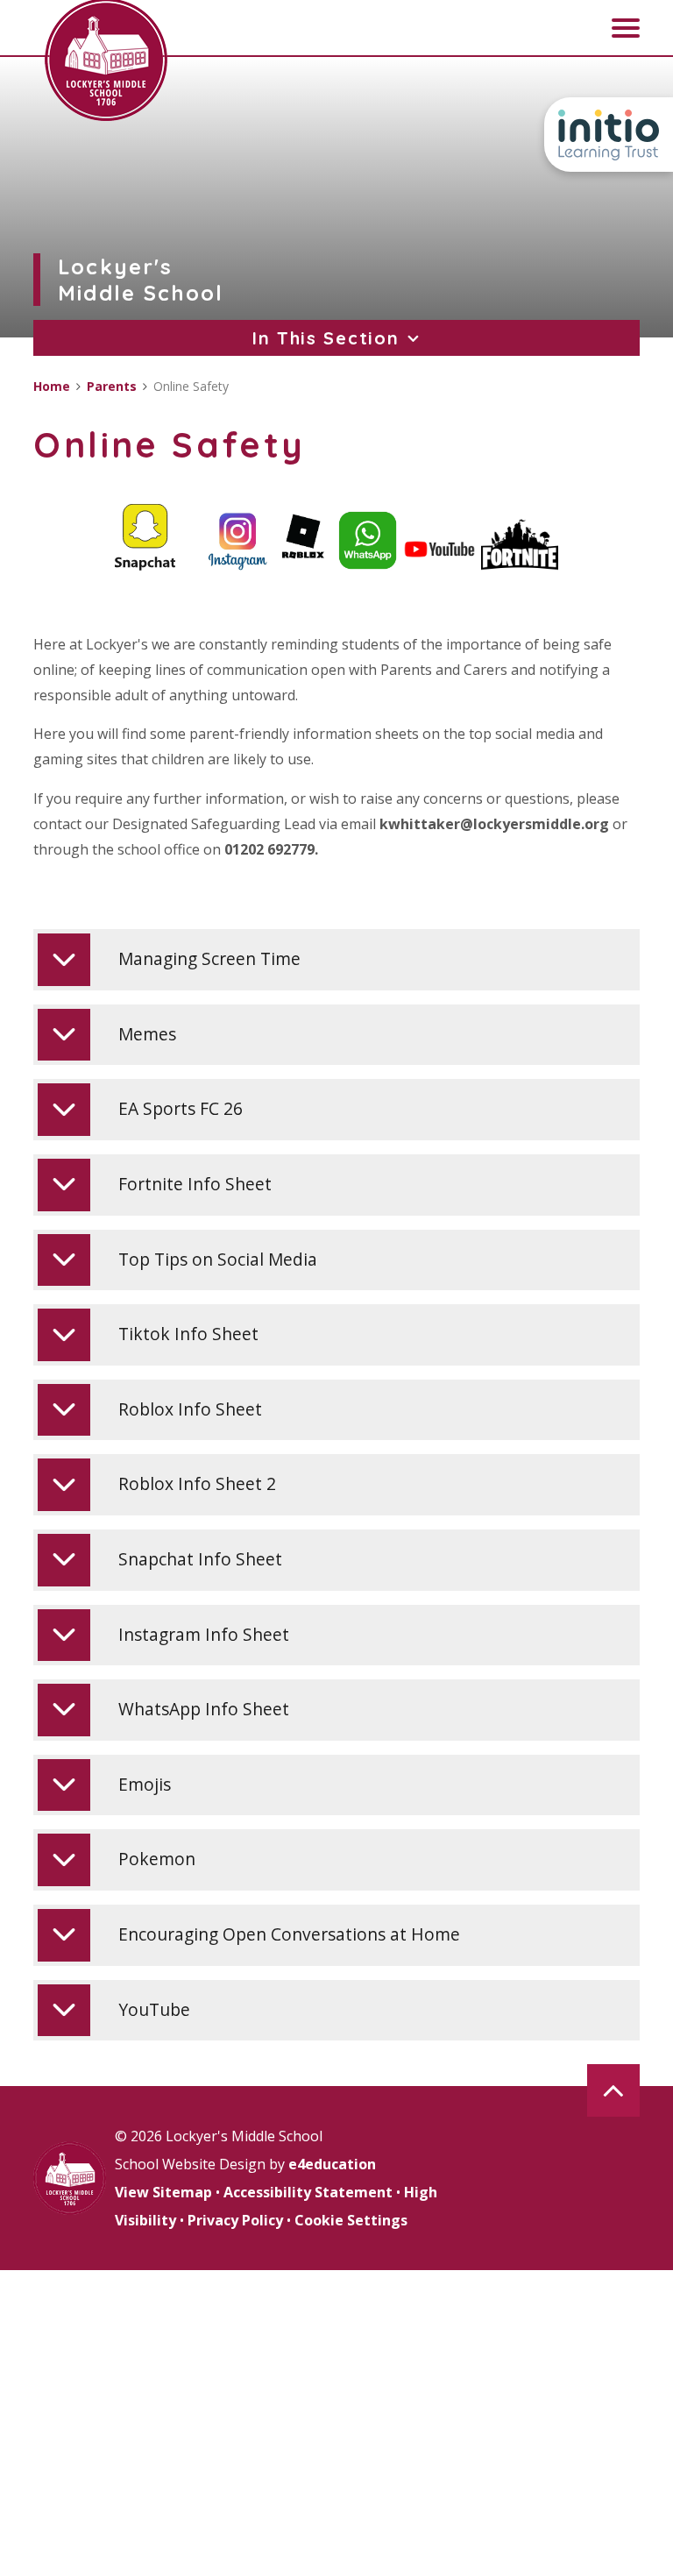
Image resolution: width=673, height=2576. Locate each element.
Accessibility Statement (308, 2192)
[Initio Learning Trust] (609, 135)
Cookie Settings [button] (351, 2220)
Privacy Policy (235, 2220)
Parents (112, 386)
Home (52, 386)
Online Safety (191, 386)
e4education (332, 2164)
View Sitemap (163, 2192)
